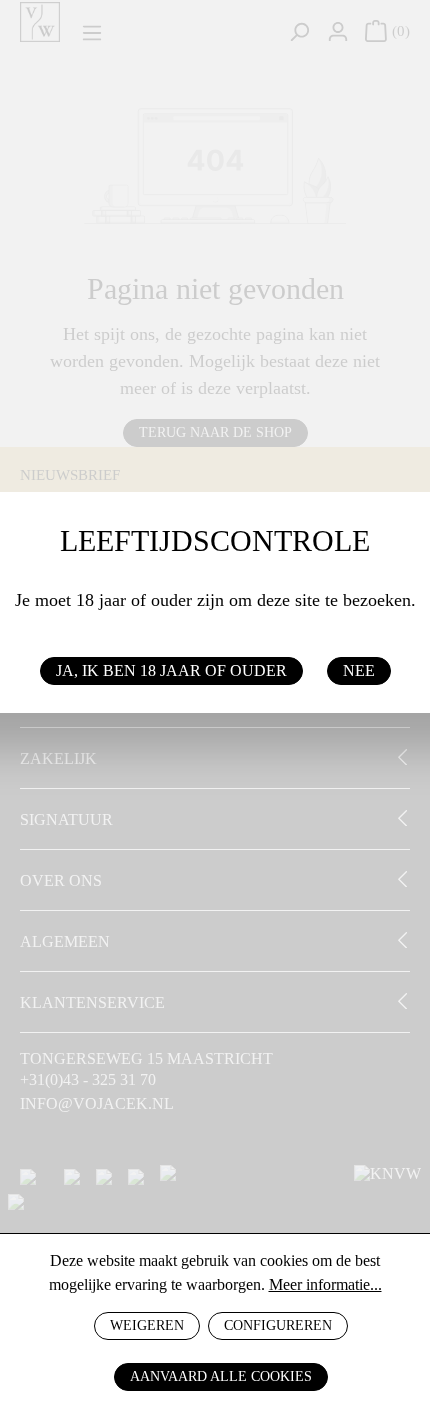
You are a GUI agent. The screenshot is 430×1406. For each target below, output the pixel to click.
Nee (359, 670)
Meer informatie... (325, 1284)
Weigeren (147, 1325)
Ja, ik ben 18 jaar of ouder (171, 670)
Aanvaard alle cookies (221, 1376)
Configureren (278, 1325)
